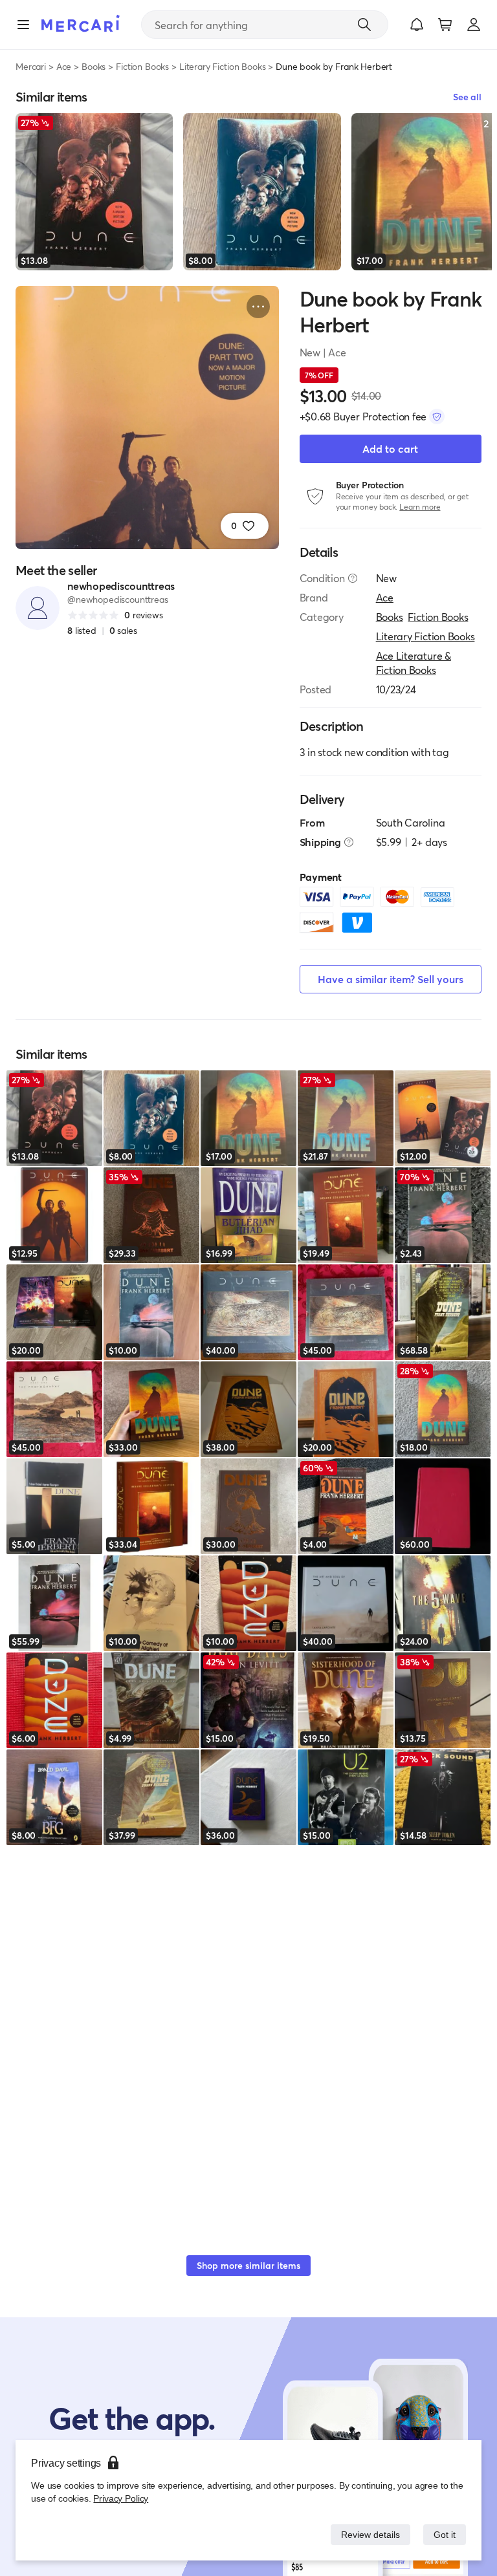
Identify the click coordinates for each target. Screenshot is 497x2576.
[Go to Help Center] (353, 578)
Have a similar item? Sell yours (391, 979)
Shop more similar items (248, 2265)
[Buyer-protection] (437, 417)
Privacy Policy (119, 2498)
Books (94, 66)
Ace (64, 66)
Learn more (420, 507)
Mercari (31, 66)
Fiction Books (142, 66)
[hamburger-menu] (23, 25)
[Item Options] (258, 307)
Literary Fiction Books (222, 66)
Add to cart (390, 449)
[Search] (364, 25)
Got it (444, 2534)
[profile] (474, 25)
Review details (367, 2534)
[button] (417, 25)
